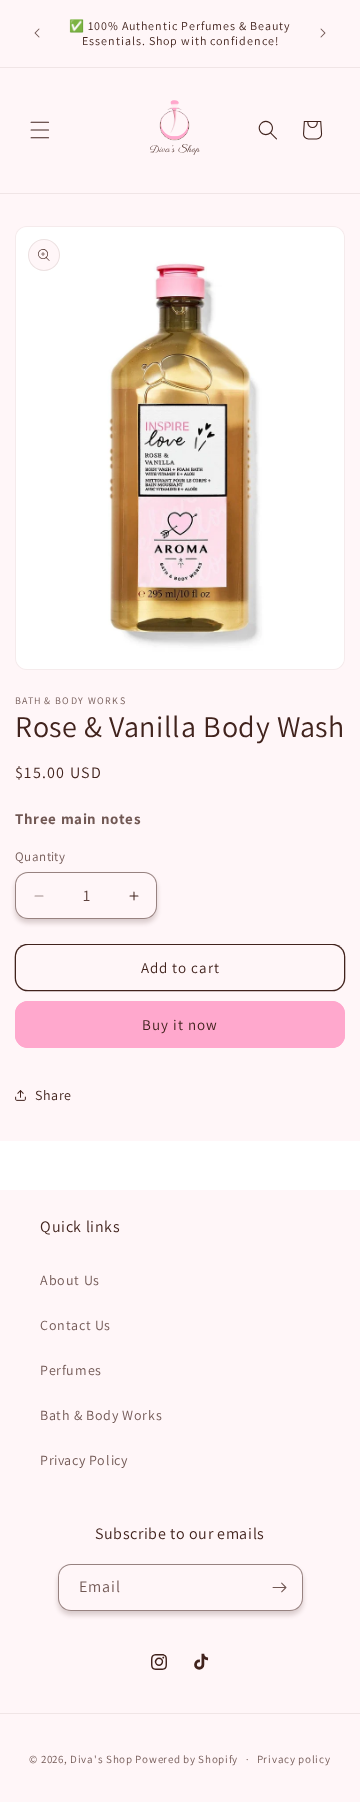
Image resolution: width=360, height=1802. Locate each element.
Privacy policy (294, 1759)
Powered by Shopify (186, 1759)
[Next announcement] (323, 33)
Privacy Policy (83, 1460)
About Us (70, 1280)
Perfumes (71, 1370)
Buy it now (180, 1024)
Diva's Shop (101, 1759)
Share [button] (53, 1095)
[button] (40, 130)
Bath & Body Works (101, 1415)
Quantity (40, 856)
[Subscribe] (280, 1587)
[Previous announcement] (37, 33)
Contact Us (75, 1325)
